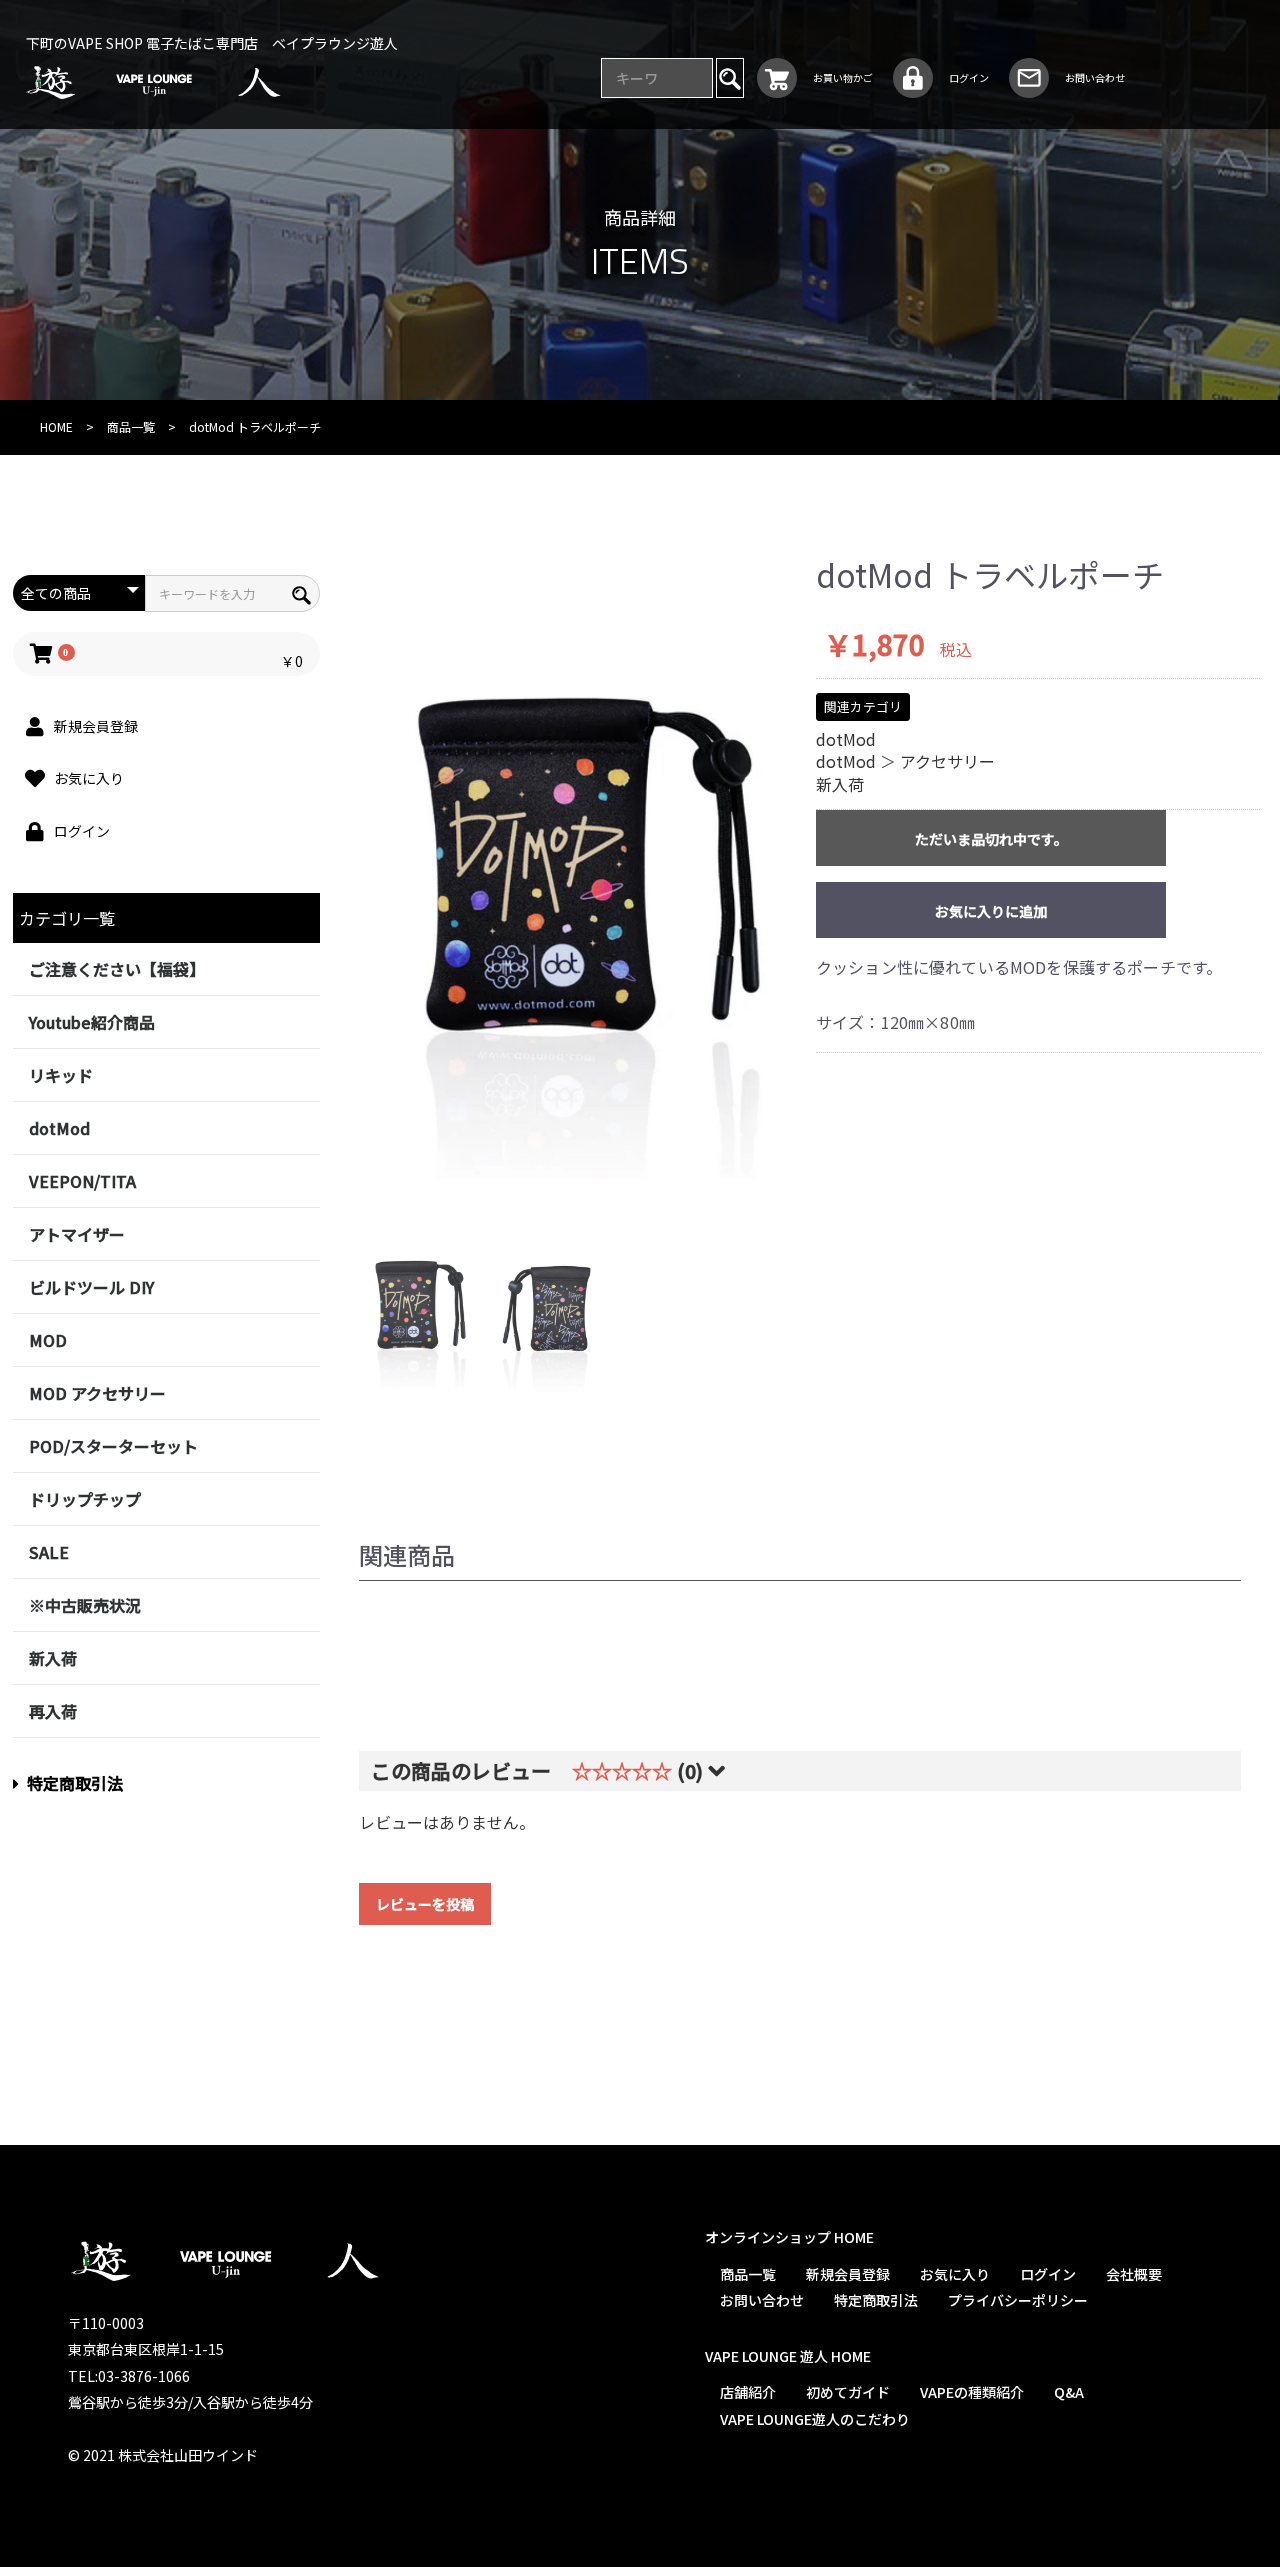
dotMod (59, 1128)
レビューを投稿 (425, 1904)
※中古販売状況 (85, 1605)
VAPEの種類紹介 (971, 2392)
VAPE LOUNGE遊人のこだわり (814, 2419)
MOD (48, 1340)
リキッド (61, 1075)
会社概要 (1133, 2274)
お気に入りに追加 (991, 911)
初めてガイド (847, 2392)
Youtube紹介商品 (92, 1022)
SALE (49, 1552)
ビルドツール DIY (91, 1287)
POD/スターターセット (113, 1446)
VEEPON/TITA (82, 1181)
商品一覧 (131, 426)
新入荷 (53, 1658)
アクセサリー (947, 761)
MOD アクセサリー (97, 1393)
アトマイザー (77, 1234)
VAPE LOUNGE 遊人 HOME (787, 2356)
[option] (570, 867)
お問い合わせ (761, 2300)
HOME (56, 426)
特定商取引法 (75, 1783)
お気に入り (954, 2274)
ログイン (1047, 2274)
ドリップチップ (85, 1499)
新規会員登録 (847, 2274)
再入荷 (53, 1711)
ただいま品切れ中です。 (991, 839)
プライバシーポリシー (1017, 2300)
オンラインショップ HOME (788, 2237)
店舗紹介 (747, 2392)
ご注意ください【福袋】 (117, 969)
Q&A (1068, 2392)
